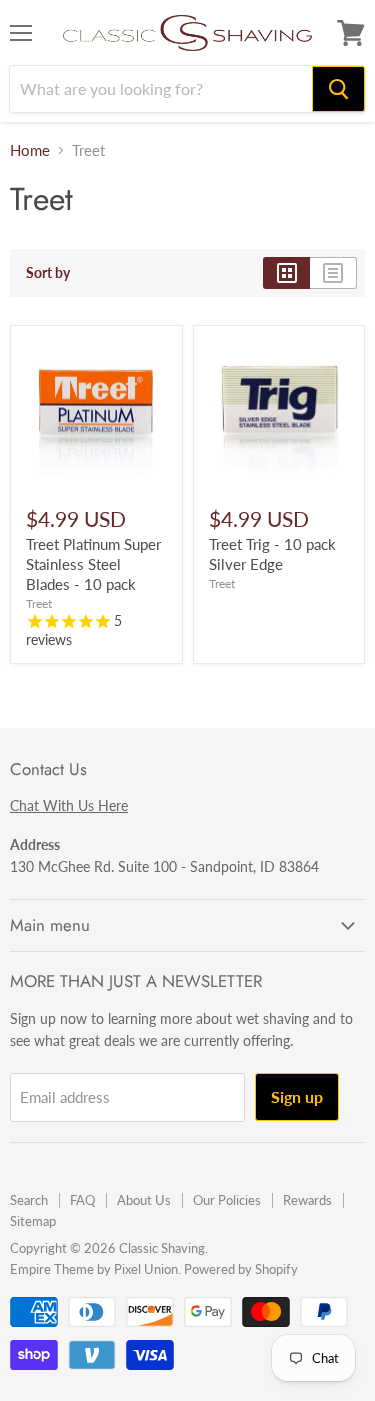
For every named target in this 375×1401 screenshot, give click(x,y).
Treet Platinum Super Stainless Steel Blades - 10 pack (93, 563)
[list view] (333, 273)
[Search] (338, 89)
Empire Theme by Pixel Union (94, 1269)
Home (30, 150)
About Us (144, 1200)
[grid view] (286, 273)
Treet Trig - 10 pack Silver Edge (272, 554)
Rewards (307, 1200)
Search (29, 1200)
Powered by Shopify (241, 1269)
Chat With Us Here (69, 805)
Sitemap (33, 1221)
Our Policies (227, 1200)
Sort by (48, 273)
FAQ (82, 1200)
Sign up (297, 1096)
